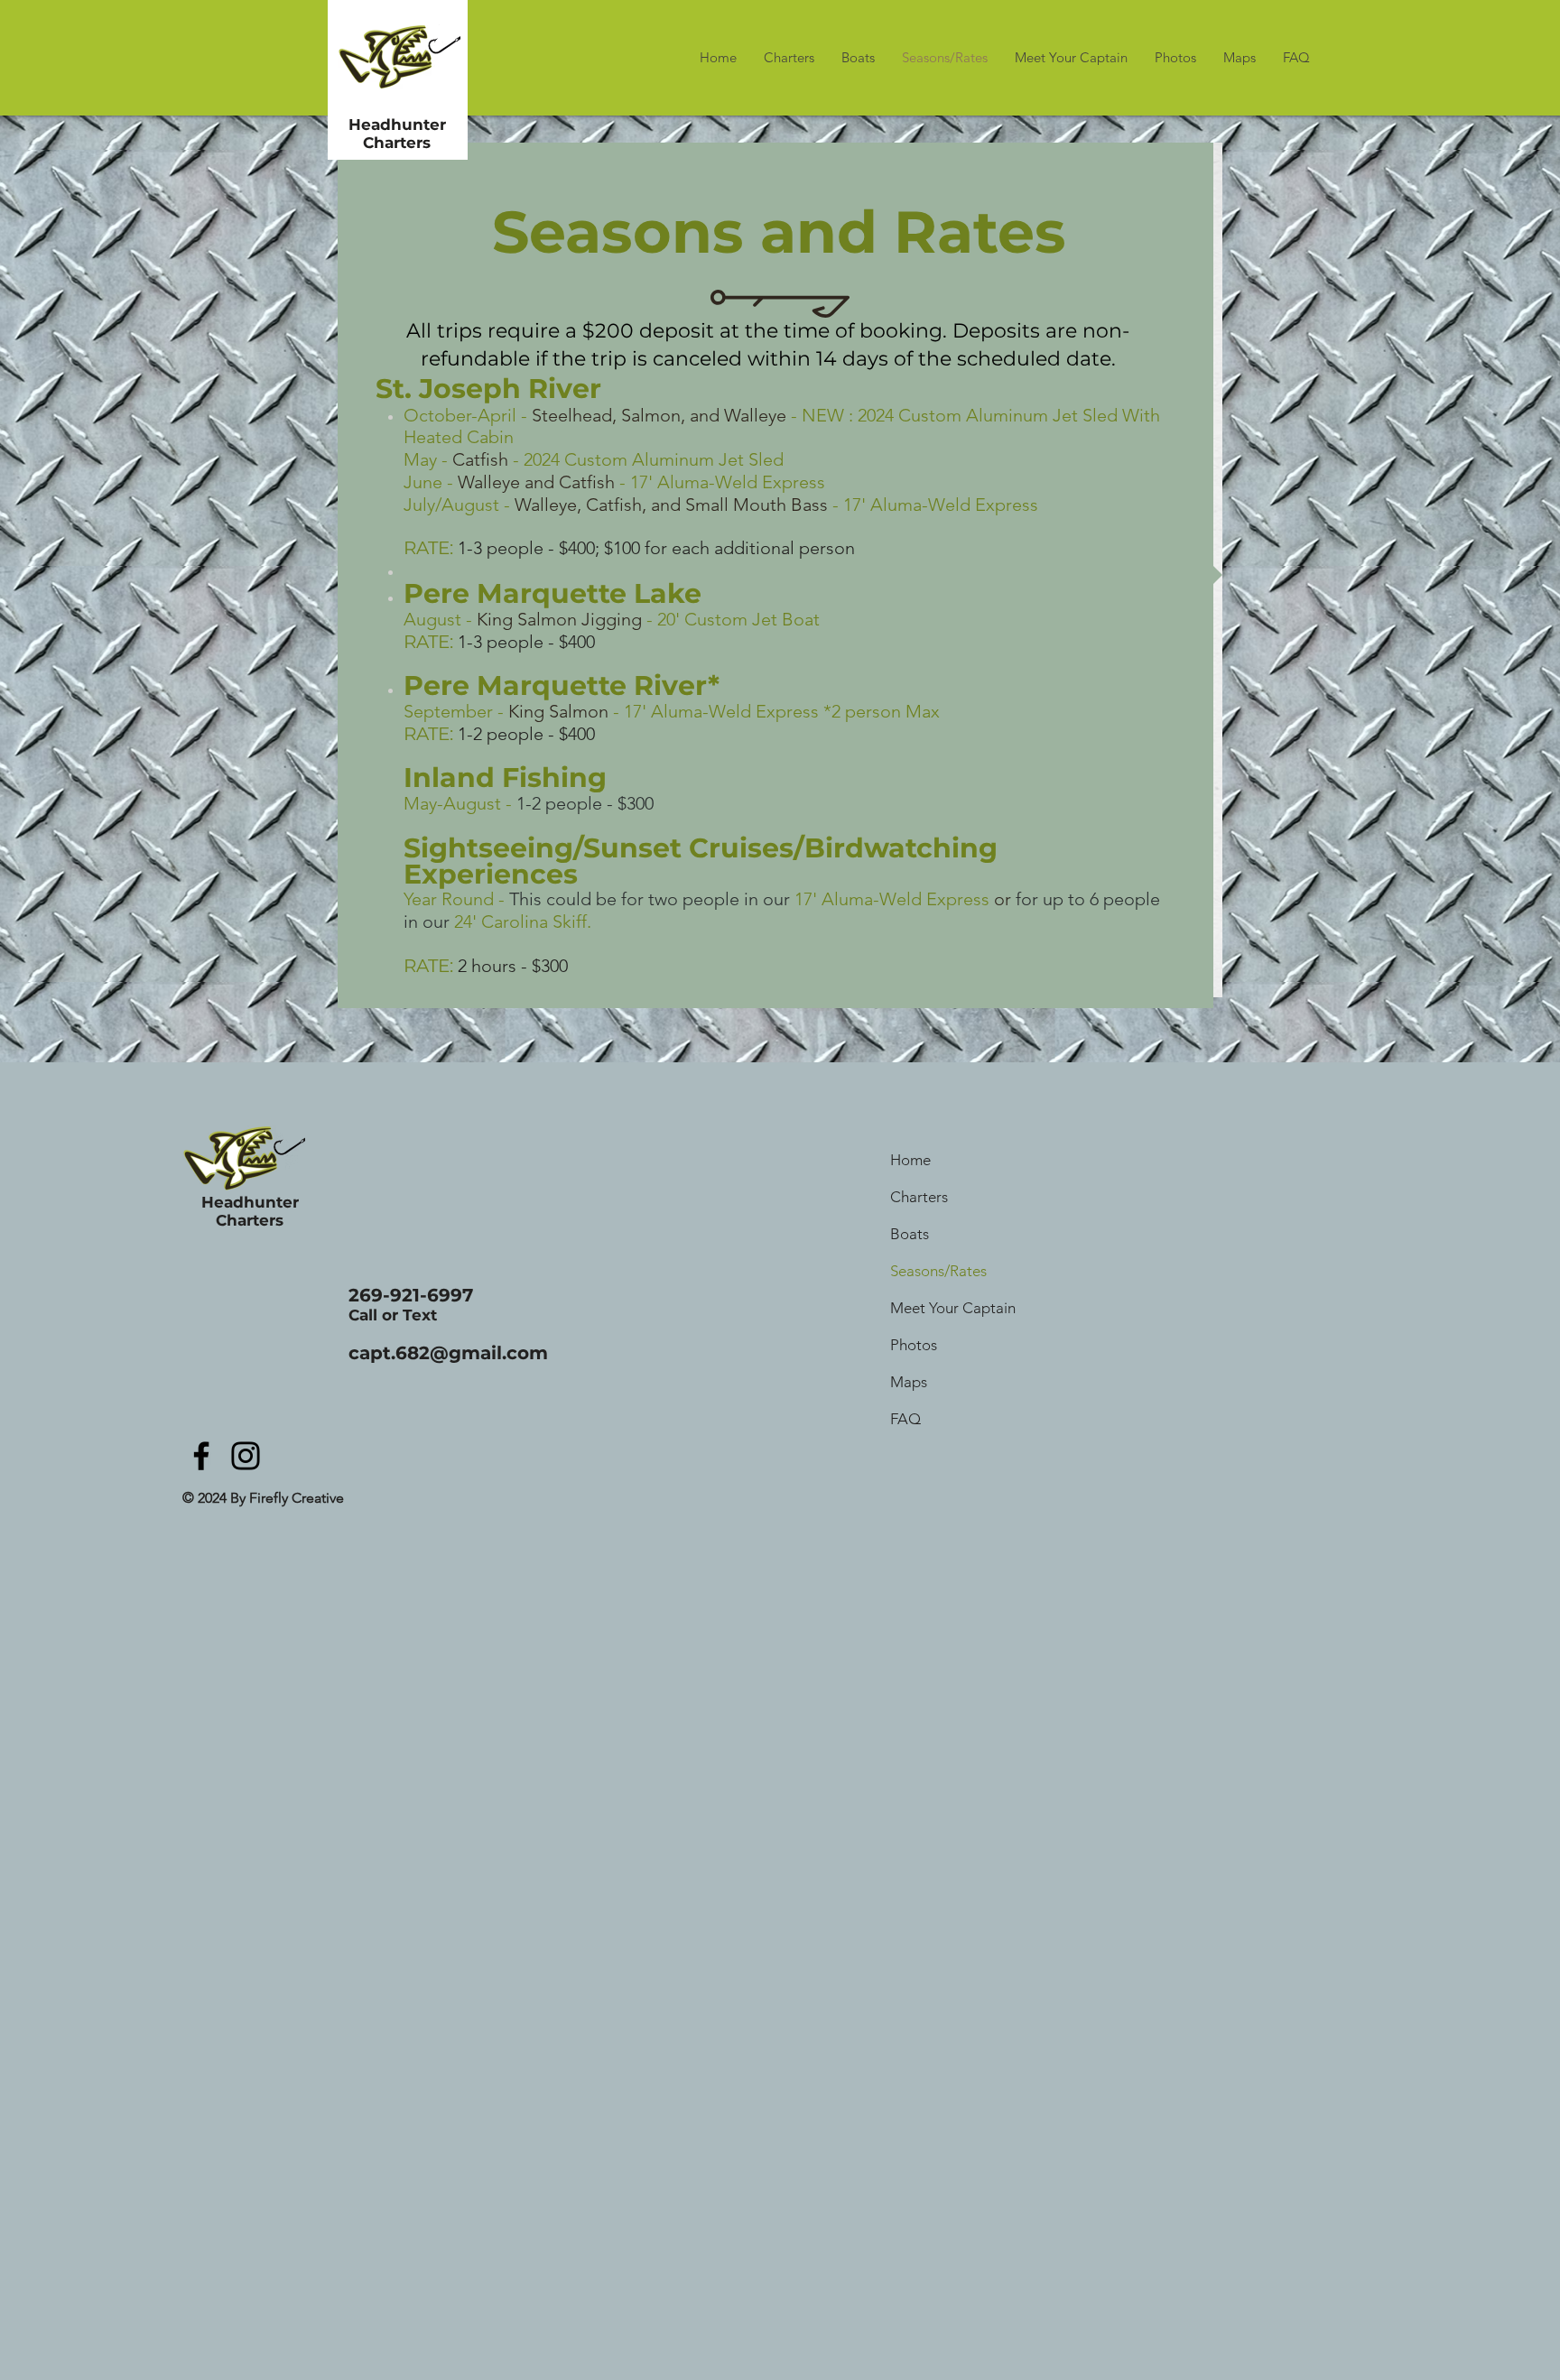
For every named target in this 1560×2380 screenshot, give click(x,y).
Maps (909, 1382)
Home (910, 1160)
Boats (910, 1234)
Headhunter (397, 125)
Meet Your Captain (953, 1308)
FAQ (905, 1419)
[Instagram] (246, 1456)
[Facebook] (201, 1456)
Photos (914, 1345)
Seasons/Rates (938, 1271)
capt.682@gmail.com (448, 1353)
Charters (919, 1197)
